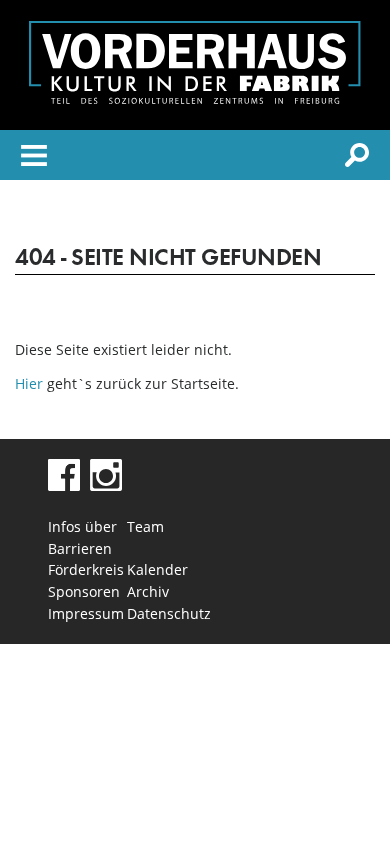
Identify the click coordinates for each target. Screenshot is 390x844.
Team (145, 526)
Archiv (148, 591)
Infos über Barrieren (82, 537)
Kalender (157, 569)
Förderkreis (86, 569)
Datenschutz (166, 613)
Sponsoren (84, 591)
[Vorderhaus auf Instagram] (106, 485)
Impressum (86, 613)
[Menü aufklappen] (34, 158)
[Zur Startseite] (195, 98)
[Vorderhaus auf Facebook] (64, 485)
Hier (29, 383)
